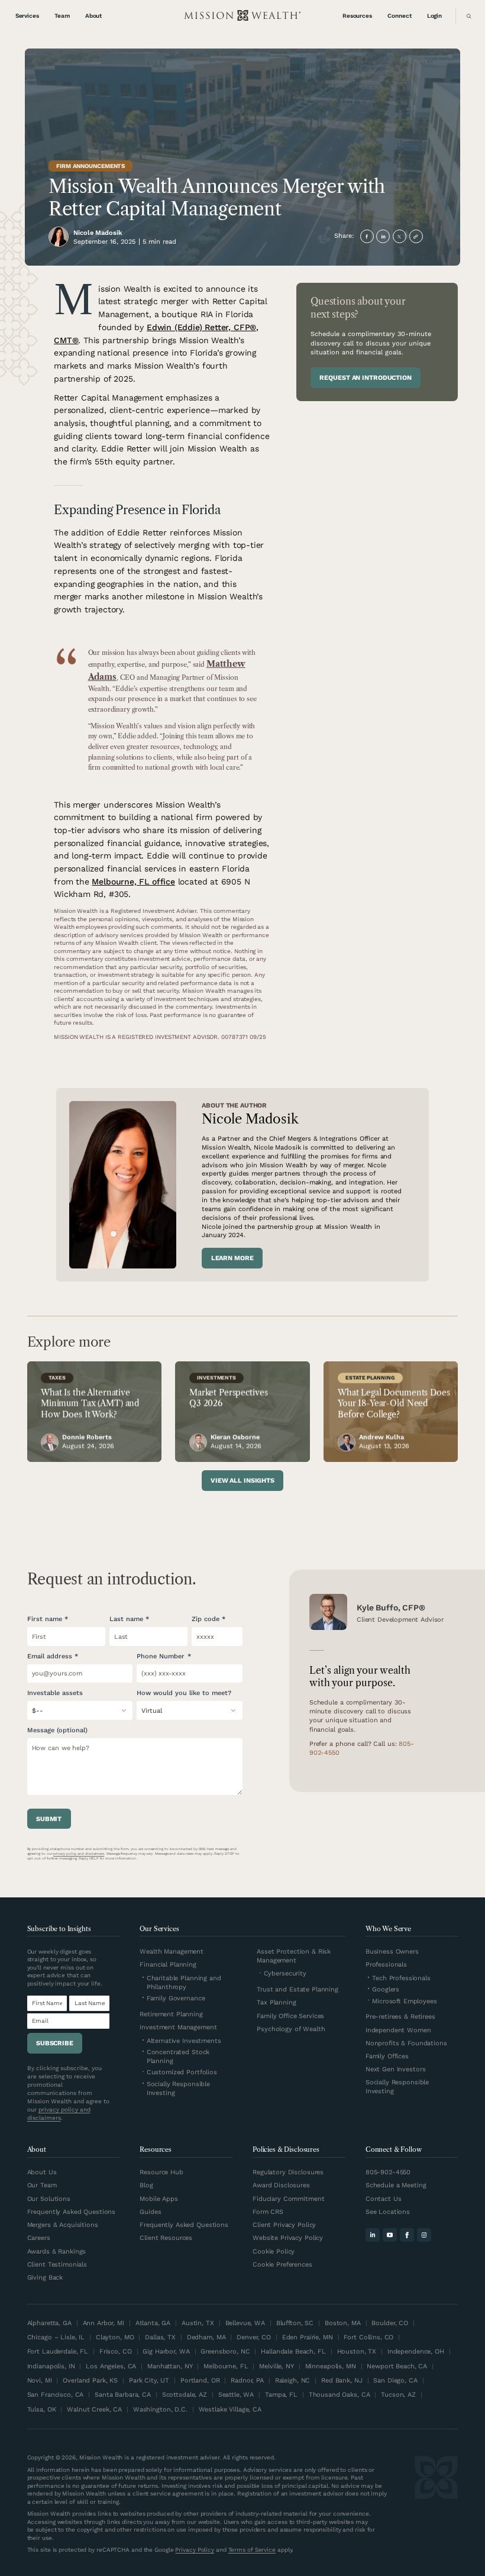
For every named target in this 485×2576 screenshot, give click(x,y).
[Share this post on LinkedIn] (383, 236)
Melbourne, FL (226, 2366)
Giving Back (45, 2278)
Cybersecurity (285, 1973)
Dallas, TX (160, 2337)
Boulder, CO (390, 2323)
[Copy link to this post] (416, 236)
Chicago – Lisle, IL (56, 2337)
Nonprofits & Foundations (406, 2043)
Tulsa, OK (42, 2409)
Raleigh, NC (293, 2380)
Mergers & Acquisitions (63, 2225)
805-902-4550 (388, 2172)
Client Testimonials (57, 2265)
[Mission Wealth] (436, 2505)
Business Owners (392, 1952)
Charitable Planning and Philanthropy (184, 1983)
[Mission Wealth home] (242, 16)
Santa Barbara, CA (123, 2395)
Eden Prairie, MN (308, 2337)
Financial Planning (168, 1965)
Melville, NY (276, 2366)
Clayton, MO (115, 2337)
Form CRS (268, 2212)
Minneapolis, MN (331, 2366)
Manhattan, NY (170, 2366)
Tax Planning (276, 2002)
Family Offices (387, 2056)
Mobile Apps (159, 2199)
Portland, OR (200, 2380)
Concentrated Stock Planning (178, 2057)
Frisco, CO (116, 2351)
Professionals (386, 1965)
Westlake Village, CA (230, 2409)
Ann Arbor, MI (104, 2323)
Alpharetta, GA (49, 2323)
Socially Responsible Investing (178, 2088)
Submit (49, 1819)
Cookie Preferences (282, 2265)
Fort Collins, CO (368, 2337)
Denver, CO (254, 2337)
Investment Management (178, 2027)
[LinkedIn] (373, 2235)
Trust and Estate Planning (298, 1989)
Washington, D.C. (160, 2409)
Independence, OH (416, 2351)
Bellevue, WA (245, 2323)
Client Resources (166, 2238)
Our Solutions (49, 2199)
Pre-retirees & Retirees (400, 2017)
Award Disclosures (281, 2185)
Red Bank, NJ (342, 2380)
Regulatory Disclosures (288, 2172)
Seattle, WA (236, 2395)
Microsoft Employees (405, 2001)
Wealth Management (172, 1952)
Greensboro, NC (225, 2351)
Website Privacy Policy (288, 2238)
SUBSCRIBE (55, 2043)
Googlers (386, 1989)
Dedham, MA (206, 2337)
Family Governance (176, 1998)
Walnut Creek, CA (94, 2409)
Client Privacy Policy (284, 2225)
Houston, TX (357, 2351)
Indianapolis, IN (51, 2366)
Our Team (42, 2185)
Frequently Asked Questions (72, 2212)
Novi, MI (40, 2380)
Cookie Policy (274, 2251)
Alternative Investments (184, 2041)
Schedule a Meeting (396, 2185)
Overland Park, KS (90, 2380)
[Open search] (467, 16)
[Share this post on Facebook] (367, 236)
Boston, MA (343, 2323)
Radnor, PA (247, 2380)
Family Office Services (290, 2016)
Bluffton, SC (295, 2323)
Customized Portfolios (182, 2072)
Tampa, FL (281, 2395)
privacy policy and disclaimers (79, 1854)
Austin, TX (198, 2323)
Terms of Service (252, 2550)
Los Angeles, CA (111, 2366)
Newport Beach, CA (397, 2366)
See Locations (388, 2212)
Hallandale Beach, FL (293, 2351)
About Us (42, 2172)
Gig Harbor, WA (166, 2351)
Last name (126, 1619)
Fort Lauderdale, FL (58, 2351)
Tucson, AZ (398, 2395)
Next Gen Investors (396, 2069)
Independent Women (398, 2030)
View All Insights (242, 1481)
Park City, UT (149, 2380)
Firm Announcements (90, 166)
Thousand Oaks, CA (339, 2395)
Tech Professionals (401, 1978)
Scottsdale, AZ (185, 2395)
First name (45, 1619)
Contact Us (384, 2199)
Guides (150, 2212)
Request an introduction (365, 378)
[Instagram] (424, 2235)
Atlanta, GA (153, 2323)
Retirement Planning (171, 2014)
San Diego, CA (395, 2380)
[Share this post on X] (400, 236)
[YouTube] (390, 2235)
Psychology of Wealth (291, 2029)
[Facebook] (407, 2235)
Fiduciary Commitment (288, 2199)
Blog (146, 2185)
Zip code (206, 1619)
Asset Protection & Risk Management (294, 1956)
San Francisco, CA (56, 2395)
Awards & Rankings (57, 2251)
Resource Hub (161, 2172)
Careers (39, 2238)
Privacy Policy (195, 2550)
